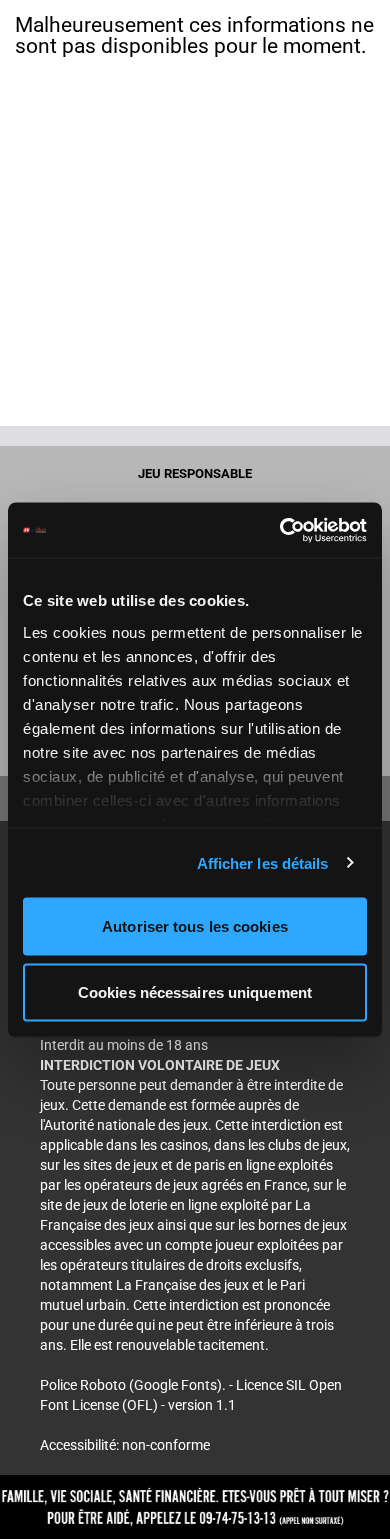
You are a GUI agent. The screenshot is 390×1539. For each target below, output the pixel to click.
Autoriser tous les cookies (195, 926)
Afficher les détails (263, 862)
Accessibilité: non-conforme (125, 1445)
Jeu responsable (195, 473)
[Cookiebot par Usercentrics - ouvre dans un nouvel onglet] (280, 530)
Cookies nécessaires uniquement (195, 991)
